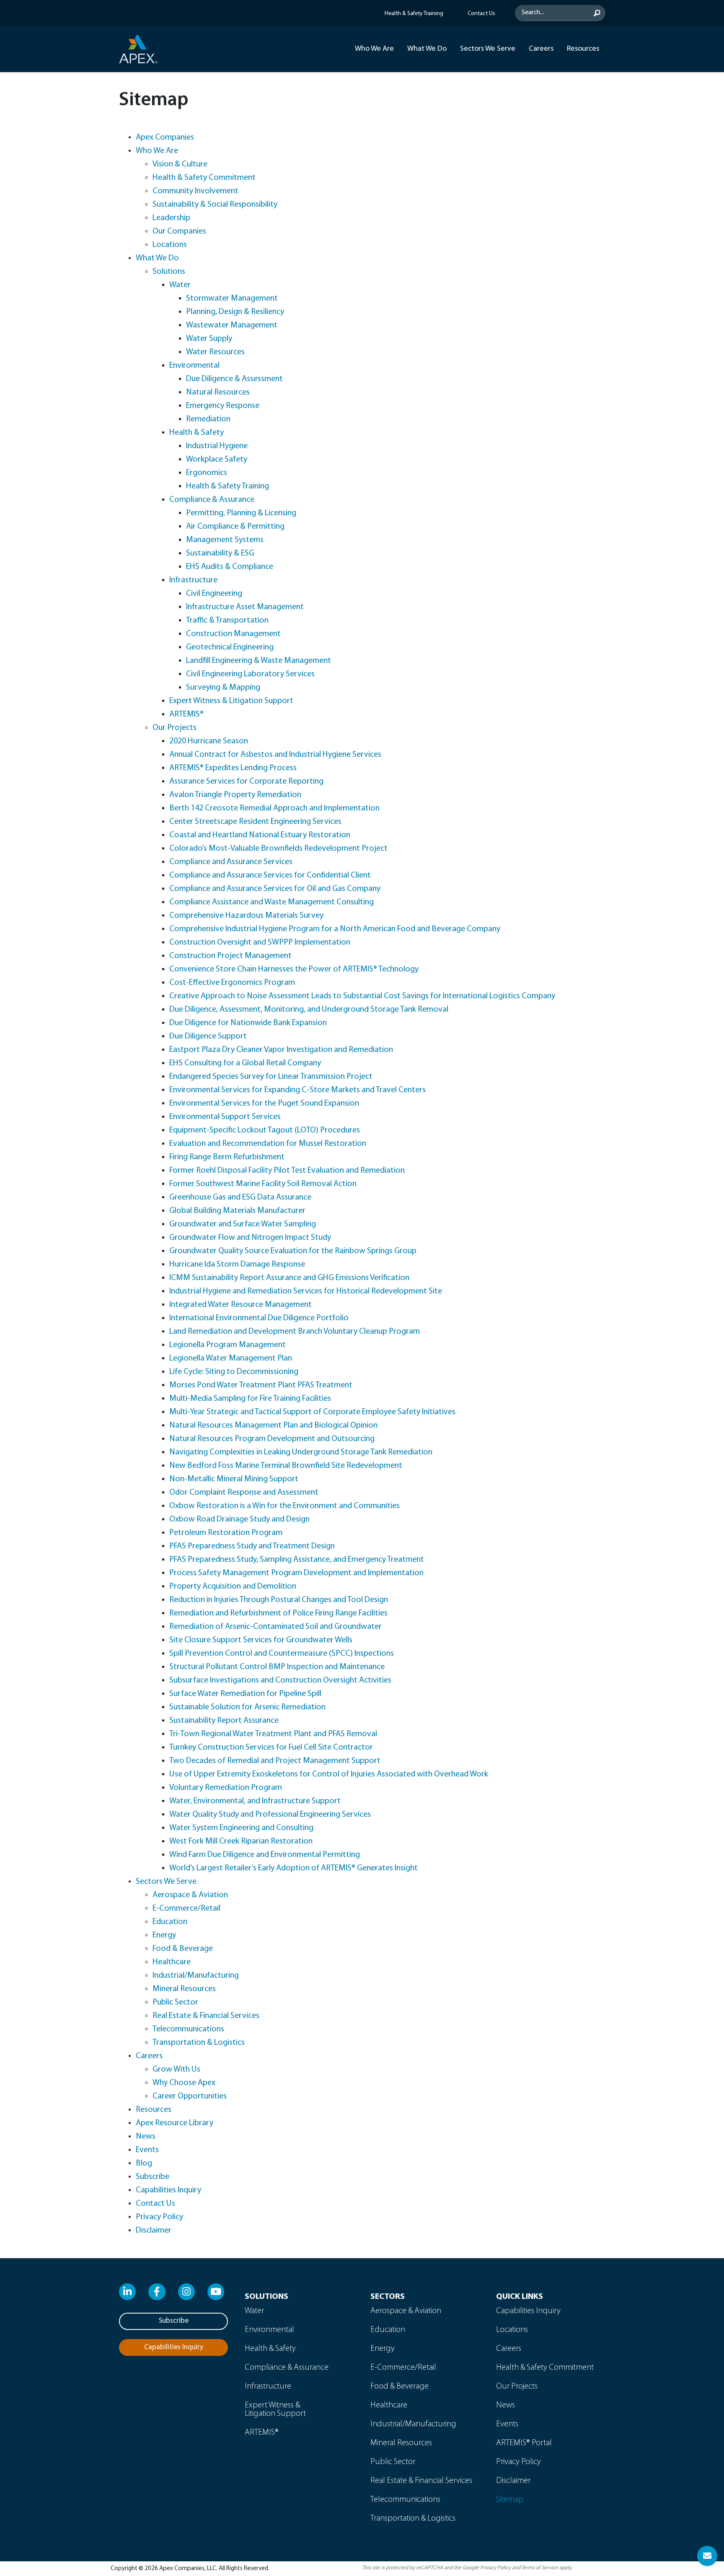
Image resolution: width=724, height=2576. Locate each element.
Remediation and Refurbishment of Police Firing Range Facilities (278, 1613)
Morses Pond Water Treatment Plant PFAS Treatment (261, 1385)
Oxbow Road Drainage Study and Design (239, 1519)
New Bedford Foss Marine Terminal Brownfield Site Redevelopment (286, 1466)
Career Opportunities (190, 2096)
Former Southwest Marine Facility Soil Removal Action (263, 1184)
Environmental (194, 366)
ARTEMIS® (186, 714)
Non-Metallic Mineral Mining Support (234, 1479)
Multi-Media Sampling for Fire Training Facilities (250, 1399)
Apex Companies (165, 138)
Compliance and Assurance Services (231, 862)
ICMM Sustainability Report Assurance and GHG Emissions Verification (289, 1278)
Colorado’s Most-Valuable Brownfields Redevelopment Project (278, 849)
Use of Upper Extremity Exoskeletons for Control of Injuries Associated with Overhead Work (329, 1774)
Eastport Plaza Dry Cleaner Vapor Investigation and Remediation (281, 1050)
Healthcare (172, 1962)
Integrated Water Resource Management (240, 1305)
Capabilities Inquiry (168, 2190)
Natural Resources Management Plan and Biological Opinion (273, 1426)
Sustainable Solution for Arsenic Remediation (247, 1707)
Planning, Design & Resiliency (235, 312)
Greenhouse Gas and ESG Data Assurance (240, 1197)
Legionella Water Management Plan (231, 1358)
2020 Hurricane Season (209, 741)
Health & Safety (197, 433)
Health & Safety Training (228, 486)
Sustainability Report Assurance (224, 1721)
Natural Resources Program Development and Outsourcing (272, 1439)
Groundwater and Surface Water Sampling (243, 1224)
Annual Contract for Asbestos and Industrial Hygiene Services (275, 755)
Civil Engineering (214, 594)
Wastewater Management (232, 325)
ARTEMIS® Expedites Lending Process (233, 768)
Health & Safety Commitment (204, 178)
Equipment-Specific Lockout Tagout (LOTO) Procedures (265, 1130)
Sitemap (510, 2500)
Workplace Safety (217, 460)
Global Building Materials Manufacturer (237, 1211)
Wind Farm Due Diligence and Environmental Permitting (265, 1855)
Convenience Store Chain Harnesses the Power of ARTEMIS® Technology (294, 969)
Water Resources (215, 352)
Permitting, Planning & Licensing (241, 513)
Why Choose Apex (184, 2083)
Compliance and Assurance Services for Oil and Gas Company (275, 889)
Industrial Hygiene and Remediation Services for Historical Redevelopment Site (306, 1291)
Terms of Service (540, 2568)
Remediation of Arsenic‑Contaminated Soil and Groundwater (275, 1627)
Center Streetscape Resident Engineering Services (255, 822)
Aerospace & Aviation (190, 1895)
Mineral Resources (184, 1989)
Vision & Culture (180, 164)
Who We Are (374, 49)
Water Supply (209, 339)
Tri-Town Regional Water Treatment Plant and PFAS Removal (273, 1734)
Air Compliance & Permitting (235, 527)
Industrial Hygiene (217, 446)
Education (170, 1922)
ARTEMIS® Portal (524, 2443)
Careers (541, 49)
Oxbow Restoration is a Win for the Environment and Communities (284, 1506)
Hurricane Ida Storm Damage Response (237, 1265)
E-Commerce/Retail (186, 1909)
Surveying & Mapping (223, 688)
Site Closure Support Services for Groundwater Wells (261, 1640)
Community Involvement (195, 191)
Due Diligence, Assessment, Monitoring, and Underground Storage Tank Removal (309, 1010)
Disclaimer (154, 2231)
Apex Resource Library (175, 2123)
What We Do (427, 49)
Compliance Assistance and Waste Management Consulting (271, 902)
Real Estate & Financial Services (206, 2016)
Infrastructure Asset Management (245, 607)
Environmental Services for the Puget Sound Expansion (264, 1104)
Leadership (171, 218)
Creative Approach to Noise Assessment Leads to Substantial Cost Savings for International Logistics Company (362, 996)
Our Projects (175, 728)
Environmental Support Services (225, 1117)
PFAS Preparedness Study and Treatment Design (252, 1546)
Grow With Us (176, 2070)
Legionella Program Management (228, 1345)
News (146, 2137)
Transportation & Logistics (199, 2043)
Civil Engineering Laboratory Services (250, 674)
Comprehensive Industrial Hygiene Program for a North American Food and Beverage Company (335, 929)
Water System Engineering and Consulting (241, 1828)
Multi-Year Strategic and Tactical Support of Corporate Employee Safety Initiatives (312, 1412)
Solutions (169, 272)
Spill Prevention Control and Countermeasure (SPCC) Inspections (282, 1654)
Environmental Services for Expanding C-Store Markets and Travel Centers (297, 1090)
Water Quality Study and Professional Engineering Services (270, 1815)
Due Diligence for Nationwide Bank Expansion (248, 1023)
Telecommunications (188, 2029)
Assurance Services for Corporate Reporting (246, 782)
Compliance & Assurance (212, 500)
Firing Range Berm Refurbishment (227, 1157)
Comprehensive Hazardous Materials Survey (246, 916)
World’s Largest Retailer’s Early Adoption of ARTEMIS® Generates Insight (293, 1868)
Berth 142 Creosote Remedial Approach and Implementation (274, 808)
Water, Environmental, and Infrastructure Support (255, 1801)
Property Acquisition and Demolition (233, 1587)
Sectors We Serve (488, 49)
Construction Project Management (230, 956)
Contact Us (155, 2204)
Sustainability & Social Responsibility (215, 205)
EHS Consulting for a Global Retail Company (245, 1063)
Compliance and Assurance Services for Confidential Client (270, 875)
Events (147, 2150)
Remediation (208, 419)
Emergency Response (223, 406)
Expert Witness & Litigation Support (231, 701)
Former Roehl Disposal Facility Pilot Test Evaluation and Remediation (287, 1171)
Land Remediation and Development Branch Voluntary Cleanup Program (295, 1332)
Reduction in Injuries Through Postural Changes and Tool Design (279, 1600)
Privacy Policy (159, 2217)
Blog (144, 2163)
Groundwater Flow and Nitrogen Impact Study (250, 1238)
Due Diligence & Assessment (234, 379)
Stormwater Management (232, 299)
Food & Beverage (183, 1949)
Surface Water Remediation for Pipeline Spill (245, 1694)
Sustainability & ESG (220, 553)
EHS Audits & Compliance (230, 567)
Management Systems (225, 540)
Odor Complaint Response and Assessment (244, 1493)
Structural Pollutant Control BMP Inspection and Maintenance (277, 1667)
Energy (164, 1935)
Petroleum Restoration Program (226, 1533)
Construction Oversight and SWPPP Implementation (260, 943)
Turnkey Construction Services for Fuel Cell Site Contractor (271, 1748)
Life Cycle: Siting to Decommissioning (234, 1372)
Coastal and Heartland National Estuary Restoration (260, 835)
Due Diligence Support (208, 1036)
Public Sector (175, 2002)
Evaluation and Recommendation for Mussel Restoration (268, 1144)
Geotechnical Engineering (230, 647)
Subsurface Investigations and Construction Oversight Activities (280, 1680)
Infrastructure (193, 580)
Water (180, 285)
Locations (170, 245)
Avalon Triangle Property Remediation (235, 795)
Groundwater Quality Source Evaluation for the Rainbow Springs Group (293, 1251)
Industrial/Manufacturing (196, 1976)
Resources (583, 49)
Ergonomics (207, 473)
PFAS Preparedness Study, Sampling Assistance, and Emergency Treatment (297, 1560)
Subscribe (153, 2177)
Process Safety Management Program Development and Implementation (296, 1573)
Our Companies (179, 231)
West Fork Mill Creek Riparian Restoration (241, 1841)
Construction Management (233, 634)
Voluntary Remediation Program (226, 1788)
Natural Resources (218, 392)
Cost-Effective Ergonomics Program (232, 983)
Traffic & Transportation (227, 621)
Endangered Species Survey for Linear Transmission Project (271, 1077)
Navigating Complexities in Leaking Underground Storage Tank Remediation (301, 1452)
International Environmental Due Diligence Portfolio (259, 1318)
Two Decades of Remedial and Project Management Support (275, 1761)
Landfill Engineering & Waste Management (259, 661)
